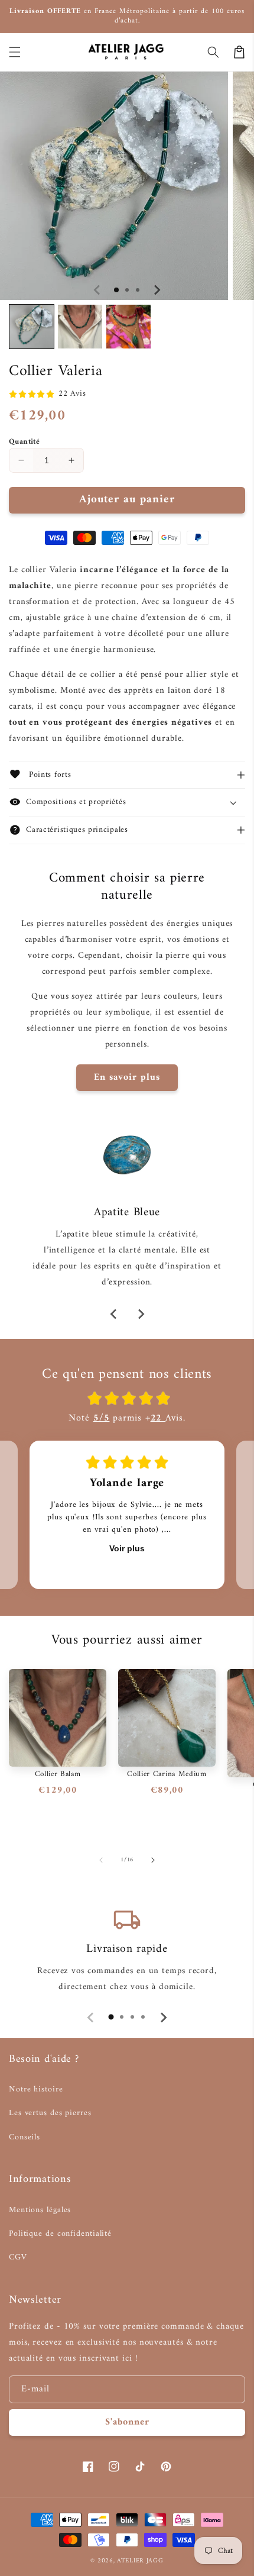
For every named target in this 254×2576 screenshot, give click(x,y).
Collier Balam (58, 1774)
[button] (15, 52)
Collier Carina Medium (167, 1774)
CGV (18, 2257)
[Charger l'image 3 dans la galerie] (128, 327)
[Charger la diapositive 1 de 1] (116, 290)
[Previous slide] (114, 1314)
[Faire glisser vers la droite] (157, 290)
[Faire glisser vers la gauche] (97, 290)
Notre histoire (36, 2089)
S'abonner (127, 2422)
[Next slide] (141, 1314)
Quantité (24, 442)
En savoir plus (127, 1077)
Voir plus (127, 1548)
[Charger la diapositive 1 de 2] (127, 290)
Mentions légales (40, 2210)
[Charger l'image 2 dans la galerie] (80, 327)
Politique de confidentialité (60, 2234)
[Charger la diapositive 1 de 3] (138, 290)
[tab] (111, 2017)
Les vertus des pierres (50, 2113)
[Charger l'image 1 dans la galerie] (32, 327)
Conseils (25, 2137)
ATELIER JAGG (140, 2561)
